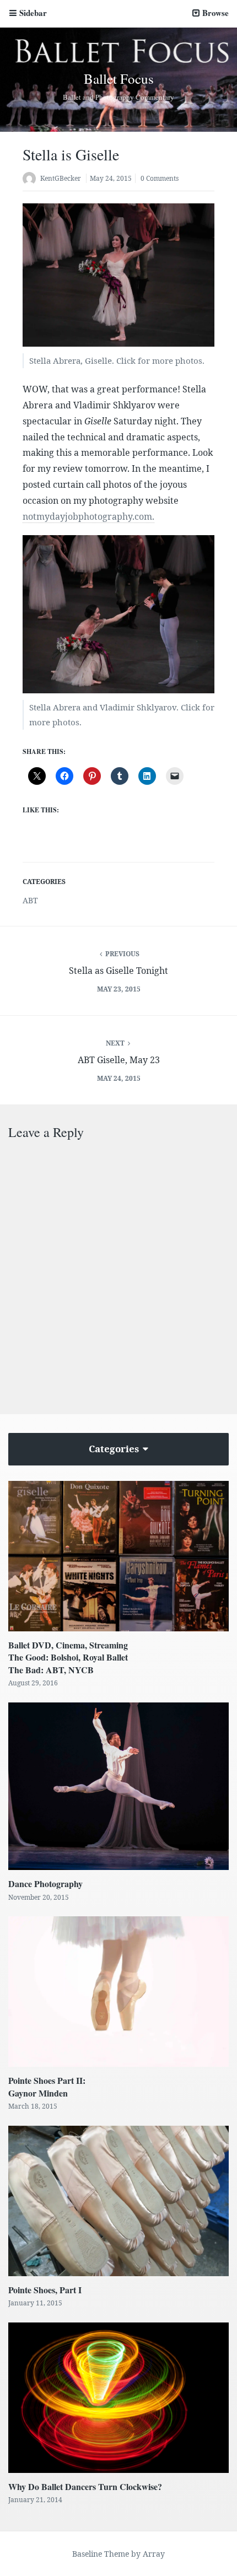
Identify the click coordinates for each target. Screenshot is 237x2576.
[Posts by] (31, 179)
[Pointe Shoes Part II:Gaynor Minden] (118, 1992)
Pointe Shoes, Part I (45, 2290)
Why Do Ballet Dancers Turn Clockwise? (85, 2486)
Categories (115, 1449)
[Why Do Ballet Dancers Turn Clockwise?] (118, 2398)
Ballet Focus (119, 79)
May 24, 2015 (111, 178)
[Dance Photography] (118, 1787)
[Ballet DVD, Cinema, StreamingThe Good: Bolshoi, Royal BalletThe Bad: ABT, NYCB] (118, 1556)
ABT (30, 900)
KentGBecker (61, 178)
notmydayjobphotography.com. (88, 516)
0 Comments (160, 178)
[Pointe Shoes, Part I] (118, 2201)
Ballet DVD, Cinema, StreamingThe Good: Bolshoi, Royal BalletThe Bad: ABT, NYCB (68, 1657)
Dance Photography (45, 1884)
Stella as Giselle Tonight (118, 971)
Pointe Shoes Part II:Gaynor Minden (47, 2086)
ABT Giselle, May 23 (119, 1060)
